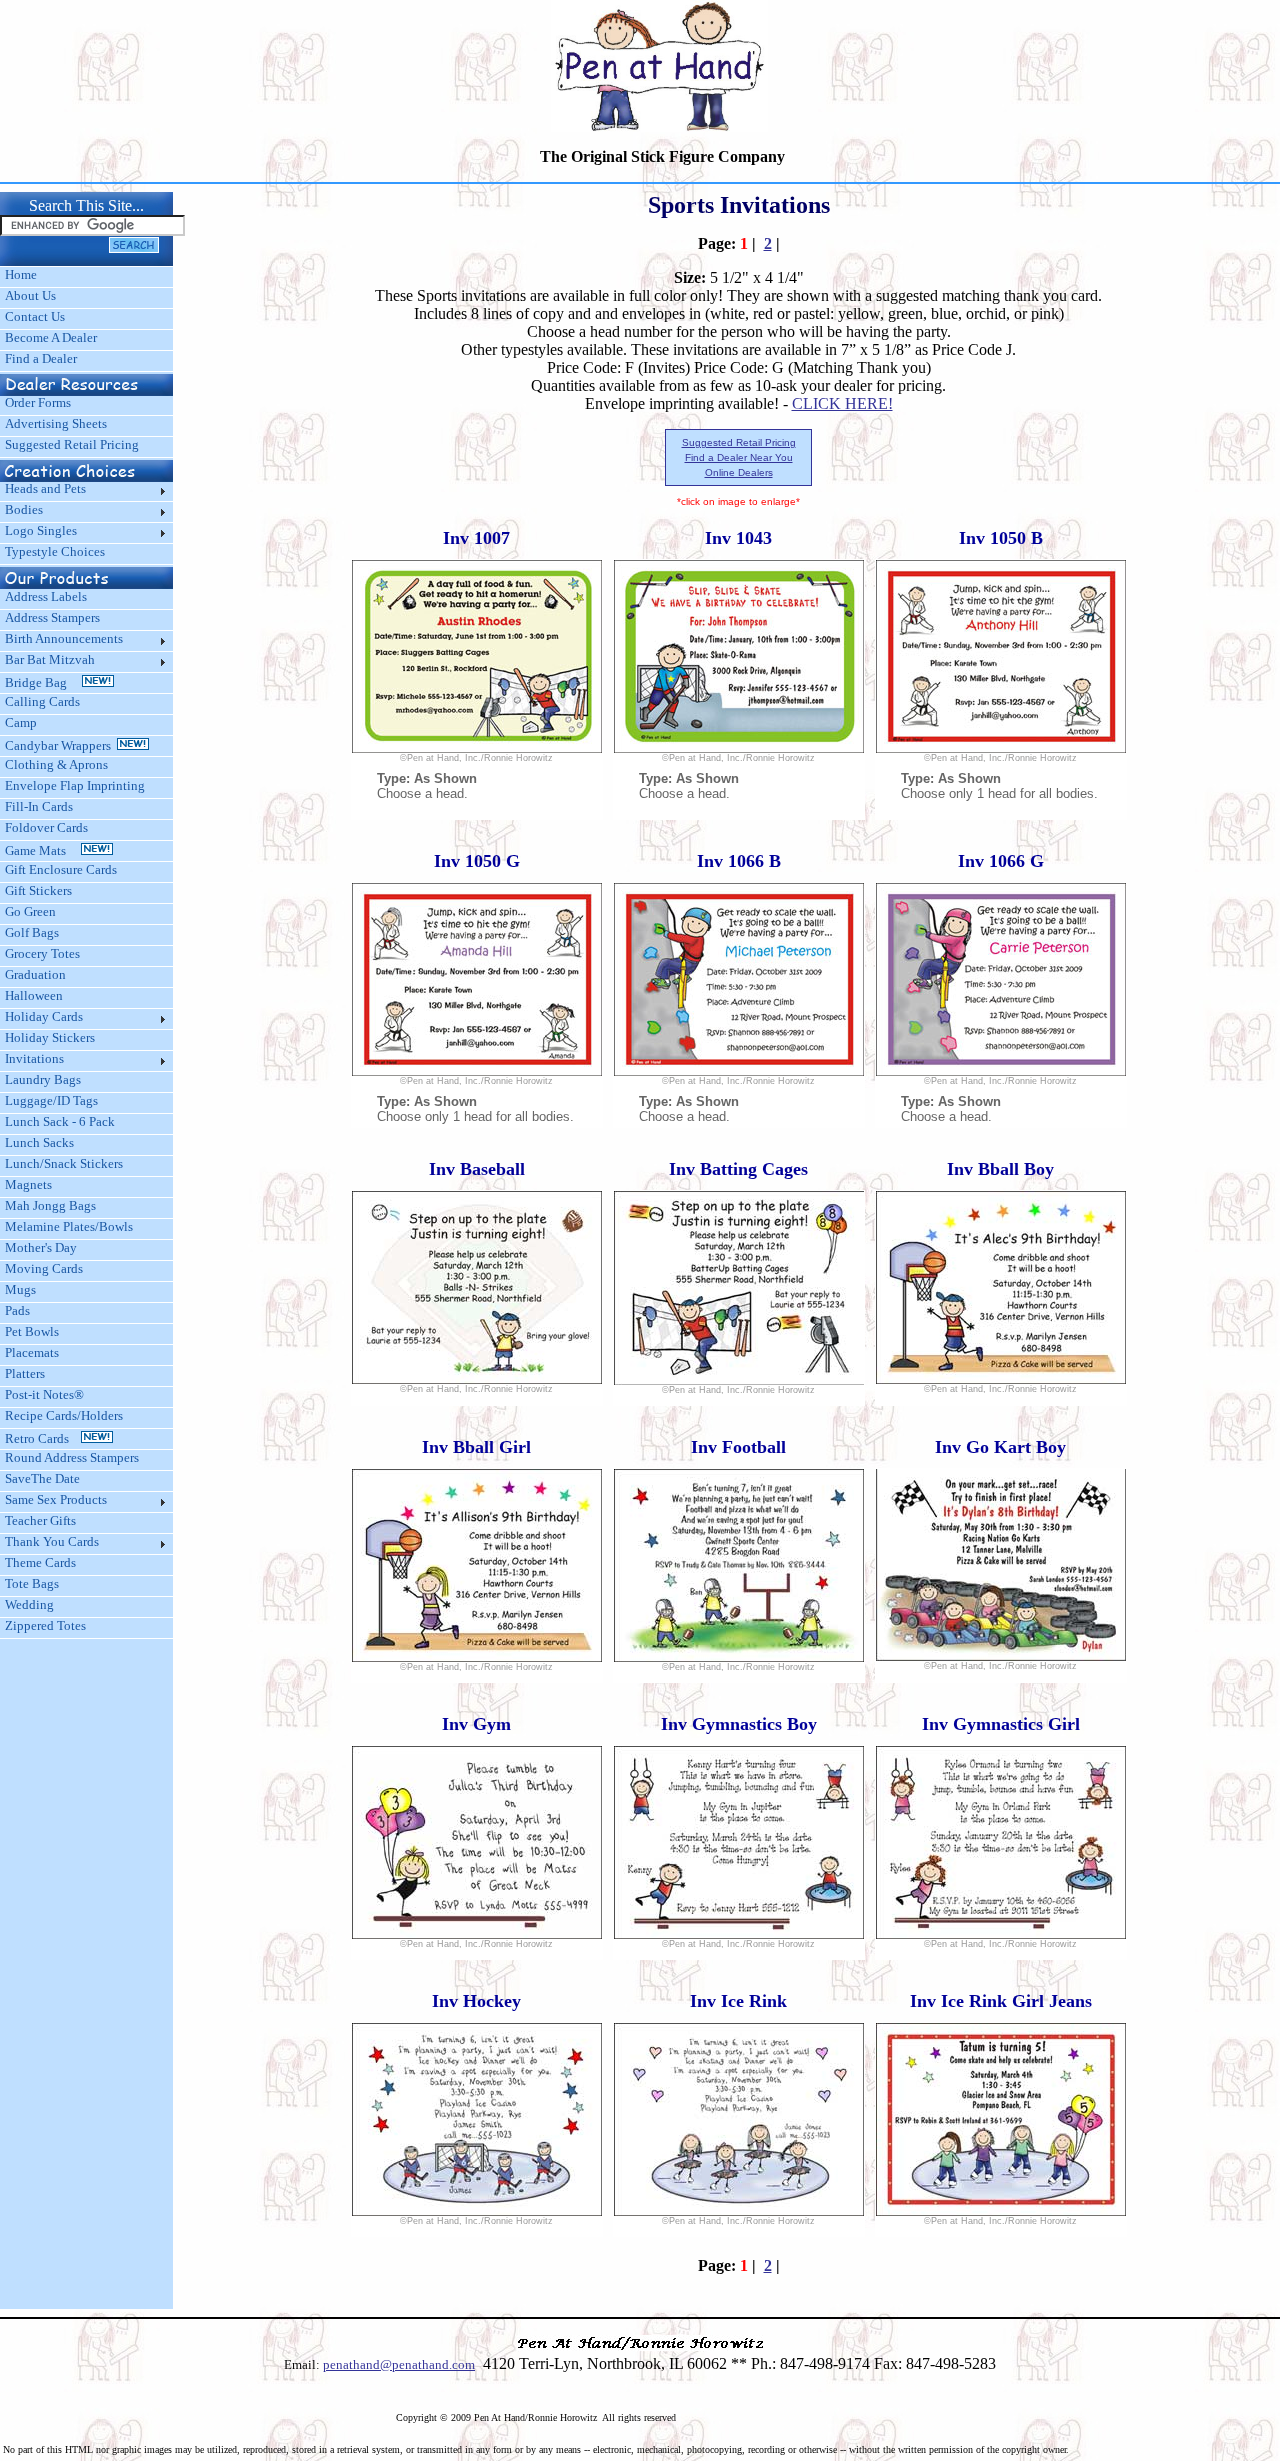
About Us (30, 295)
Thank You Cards (52, 1541)
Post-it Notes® (44, 1394)
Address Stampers (52, 617)
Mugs (20, 1289)
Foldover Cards (46, 827)
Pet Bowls (32, 1331)
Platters (25, 1373)
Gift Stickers (38, 890)
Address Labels (46, 596)
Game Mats (43, 850)
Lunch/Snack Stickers (64, 1163)
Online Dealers (739, 472)
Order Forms (38, 402)
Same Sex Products (56, 1499)
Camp (21, 722)
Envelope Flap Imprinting (75, 785)
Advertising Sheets (56, 423)
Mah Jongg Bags (50, 1205)
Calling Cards (42, 701)
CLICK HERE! (842, 403)
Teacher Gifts (40, 1520)
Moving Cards (44, 1268)
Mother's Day (41, 1247)
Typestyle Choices (55, 551)
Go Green (30, 911)
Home (21, 274)
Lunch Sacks (39, 1142)
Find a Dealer (41, 358)
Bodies (24, 509)
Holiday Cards (44, 1016)
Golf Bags (32, 932)
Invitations (34, 1058)
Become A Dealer (51, 337)
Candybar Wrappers (61, 745)
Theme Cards (40, 1562)
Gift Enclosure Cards (61, 869)
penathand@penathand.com (399, 2364)
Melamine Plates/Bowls (69, 1226)
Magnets (28, 1184)
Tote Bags (32, 1583)
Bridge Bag (43, 682)
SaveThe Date (42, 1478)
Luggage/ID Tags (51, 1100)
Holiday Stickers (50, 1037)
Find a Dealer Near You (739, 457)
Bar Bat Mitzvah (50, 659)
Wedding (29, 1604)
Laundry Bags (43, 1079)
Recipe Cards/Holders (64, 1415)
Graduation (35, 974)
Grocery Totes (42, 953)
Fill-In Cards (39, 806)
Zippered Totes (45, 1625)
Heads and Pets (45, 488)
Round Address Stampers (72, 1457)
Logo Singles (41, 530)
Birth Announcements (64, 638)
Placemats (32, 1352)
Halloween (34, 995)
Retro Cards (43, 1438)
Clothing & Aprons (59, 764)
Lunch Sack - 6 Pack (60, 1121)
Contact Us (35, 316)
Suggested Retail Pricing (72, 444)
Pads (17, 1310)
